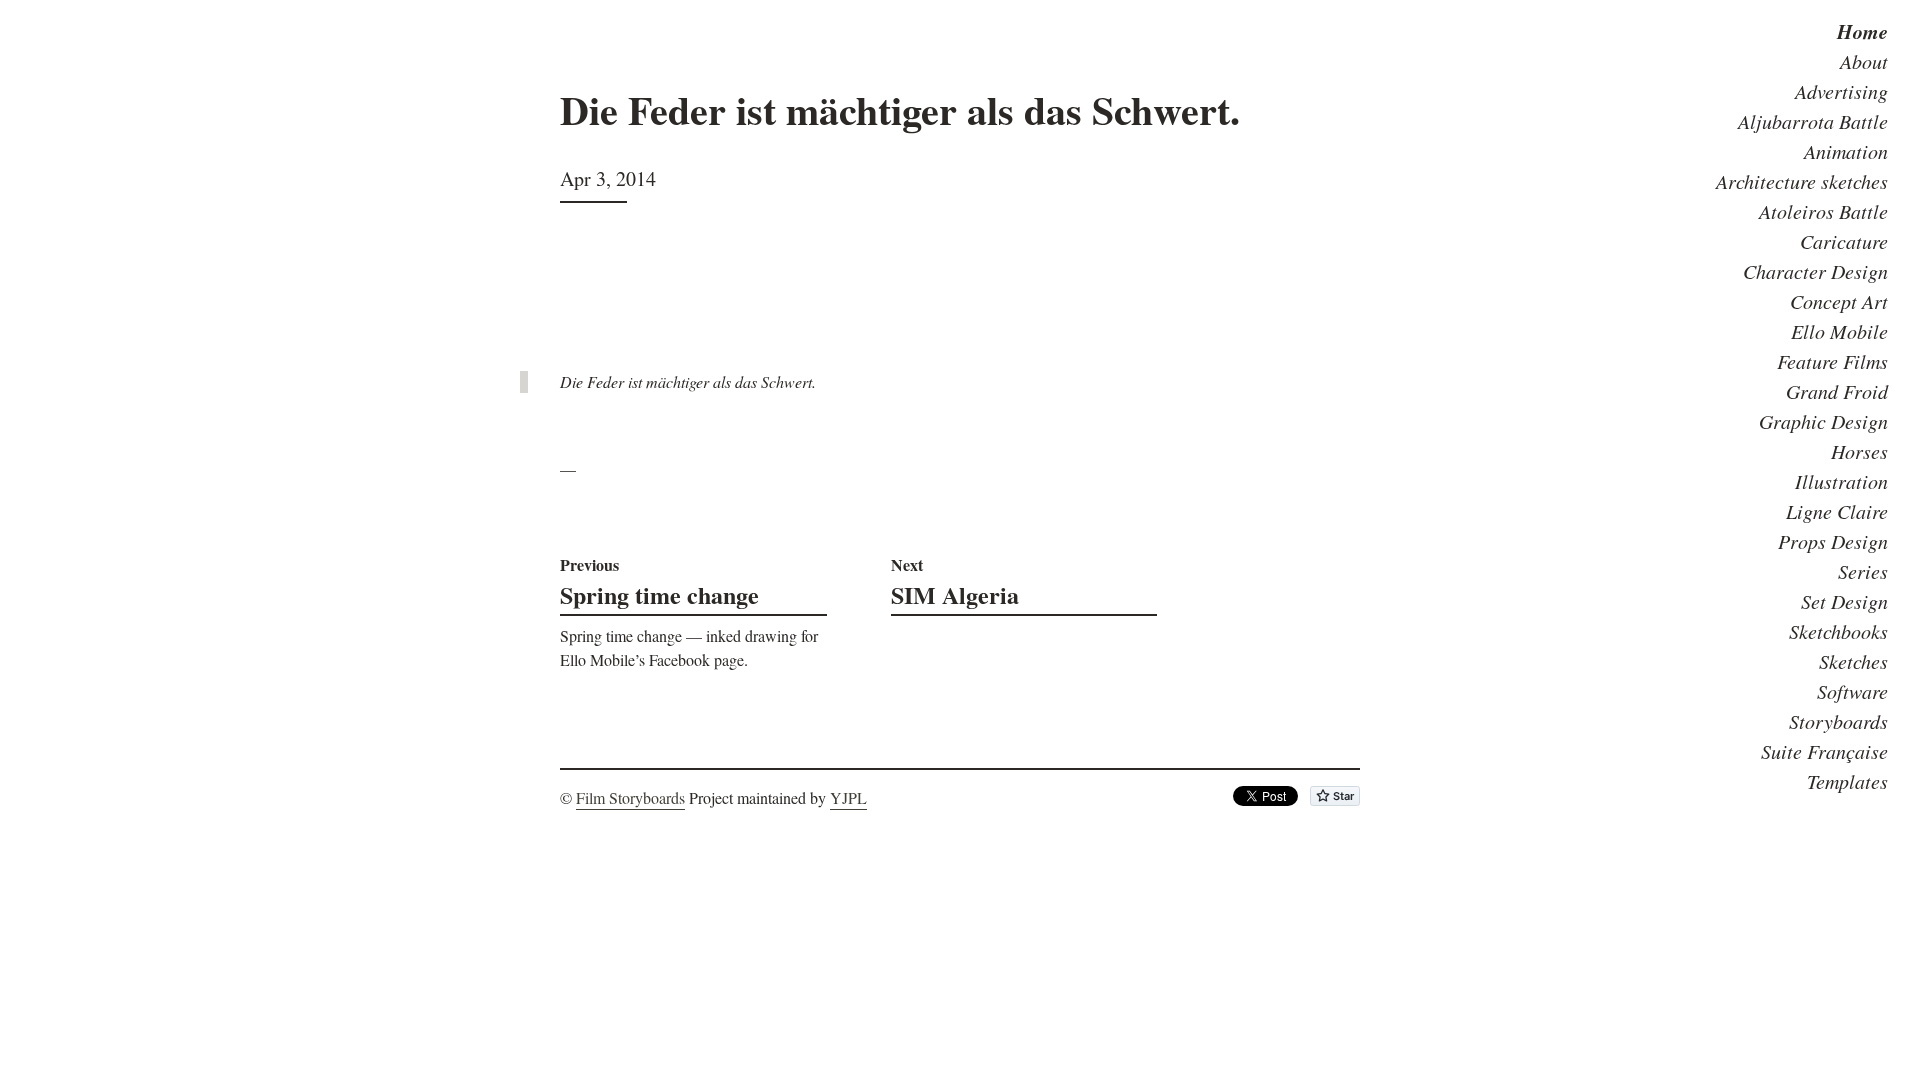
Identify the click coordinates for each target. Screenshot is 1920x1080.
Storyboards (1838, 721)
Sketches (1853, 661)
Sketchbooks (1838, 631)
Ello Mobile (1839, 331)
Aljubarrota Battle (1813, 121)
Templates (1847, 781)
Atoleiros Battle (1823, 211)
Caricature (1844, 241)
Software (1852, 691)
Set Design (1844, 601)
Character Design (1815, 271)
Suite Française (1824, 751)
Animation (1846, 151)
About (1864, 61)
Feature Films (1832, 361)
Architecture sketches (1802, 181)
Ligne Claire (1837, 511)
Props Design (1833, 541)
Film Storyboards (630, 797)
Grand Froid (1837, 391)
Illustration (1841, 481)
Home (1862, 31)
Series (1863, 571)
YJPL (848, 797)
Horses (1859, 451)
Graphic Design (1823, 421)
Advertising (1841, 91)
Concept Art (1839, 301)
